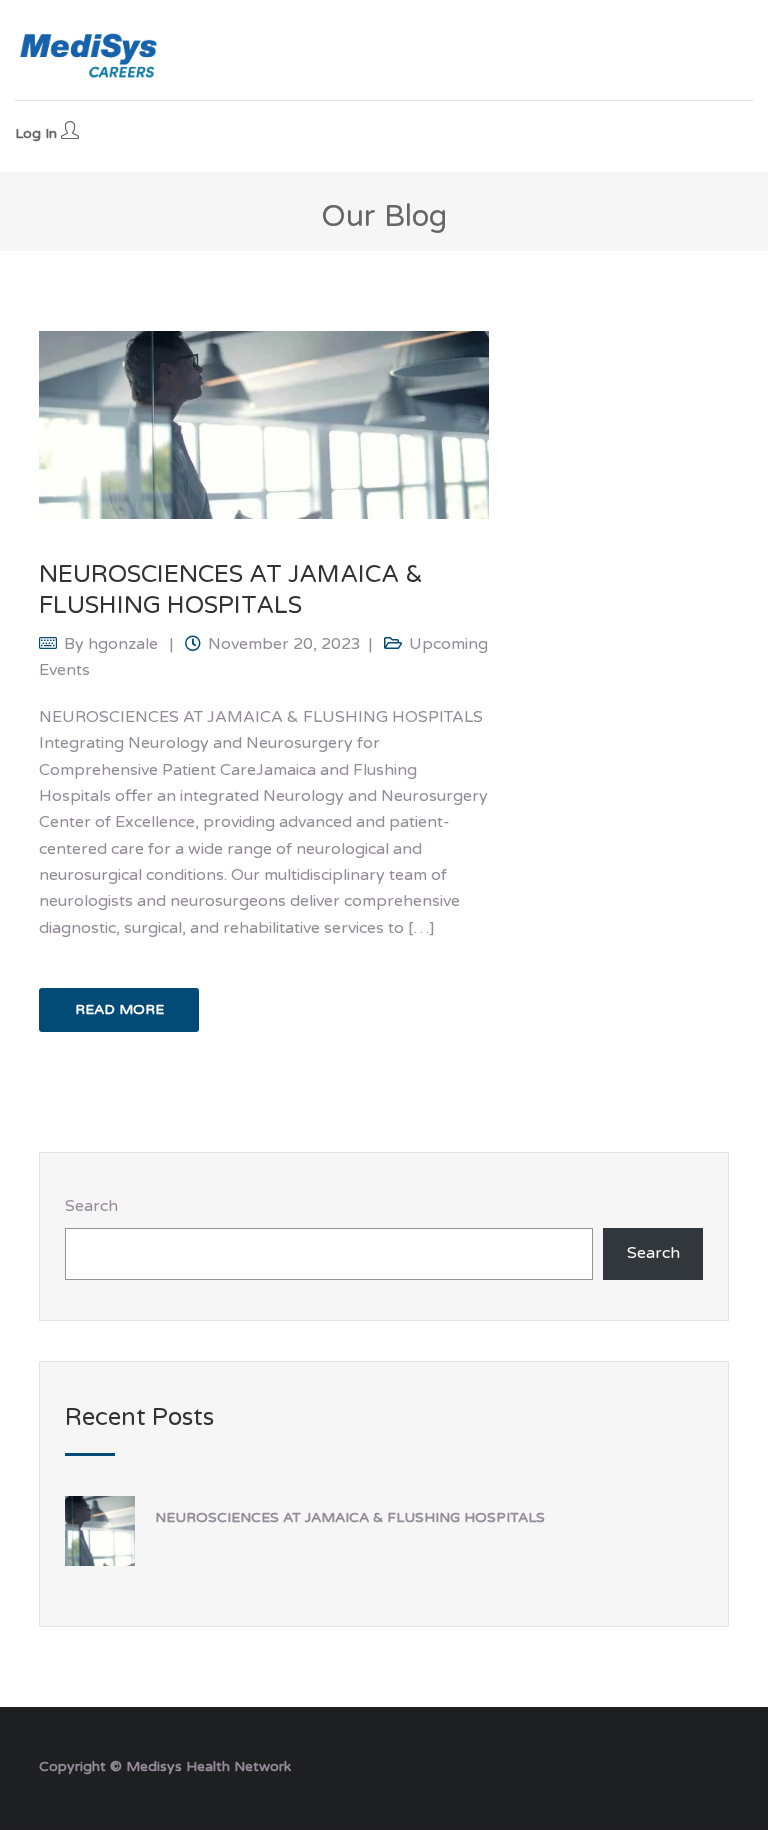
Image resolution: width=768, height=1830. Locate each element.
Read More (119, 1009)
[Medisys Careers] (90, 55)
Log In (38, 133)
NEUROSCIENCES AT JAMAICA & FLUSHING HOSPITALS (350, 1517)
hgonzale (123, 644)
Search (91, 1206)
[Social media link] (711, 1764)
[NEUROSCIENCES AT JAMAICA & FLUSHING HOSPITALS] (264, 424)
